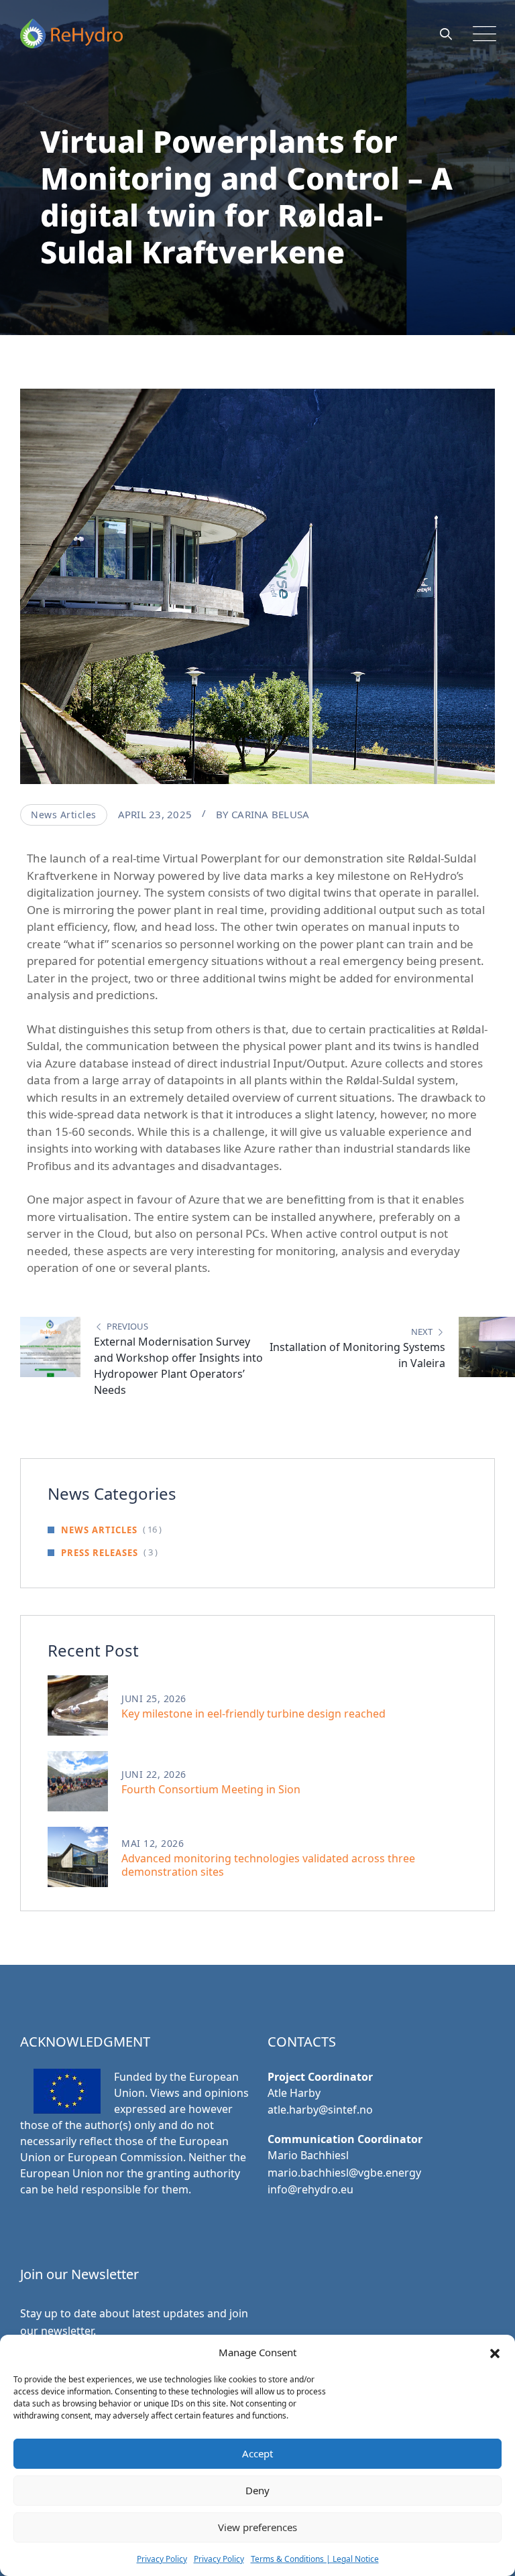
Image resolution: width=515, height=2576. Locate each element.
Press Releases (100, 1553)
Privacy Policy (162, 2559)
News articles (64, 815)
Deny (257, 2490)
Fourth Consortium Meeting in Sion (211, 1789)
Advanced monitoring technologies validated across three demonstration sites (268, 1865)
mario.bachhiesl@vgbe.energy (344, 2173)
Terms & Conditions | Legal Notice (315, 2559)
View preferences (257, 2527)
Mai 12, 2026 (153, 1843)
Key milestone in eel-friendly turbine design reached (253, 1714)
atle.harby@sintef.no (320, 2110)
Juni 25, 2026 (154, 1698)
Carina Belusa (270, 814)
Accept (257, 2453)
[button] (495, 2352)
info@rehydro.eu (310, 2189)
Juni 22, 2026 (154, 1774)
